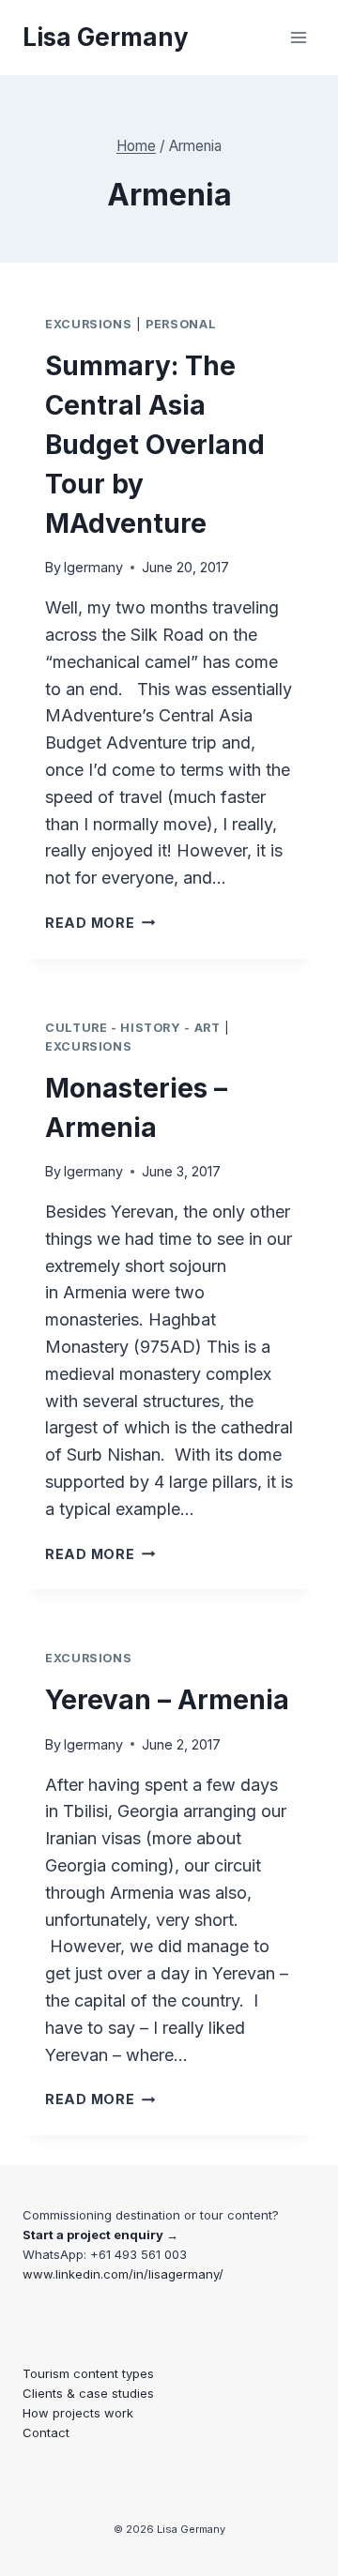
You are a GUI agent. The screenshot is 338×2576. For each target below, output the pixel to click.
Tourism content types (88, 2373)
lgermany (93, 567)
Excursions (88, 324)
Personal (181, 324)
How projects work (78, 2413)
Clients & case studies (88, 2393)
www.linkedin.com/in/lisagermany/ (123, 2274)
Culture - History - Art (133, 1028)
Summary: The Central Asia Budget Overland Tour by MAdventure (155, 445)
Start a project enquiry (93, 2235)
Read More (100, 923)
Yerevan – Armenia (167, 1700)
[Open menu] (298, 37)
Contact (46, 2432)
